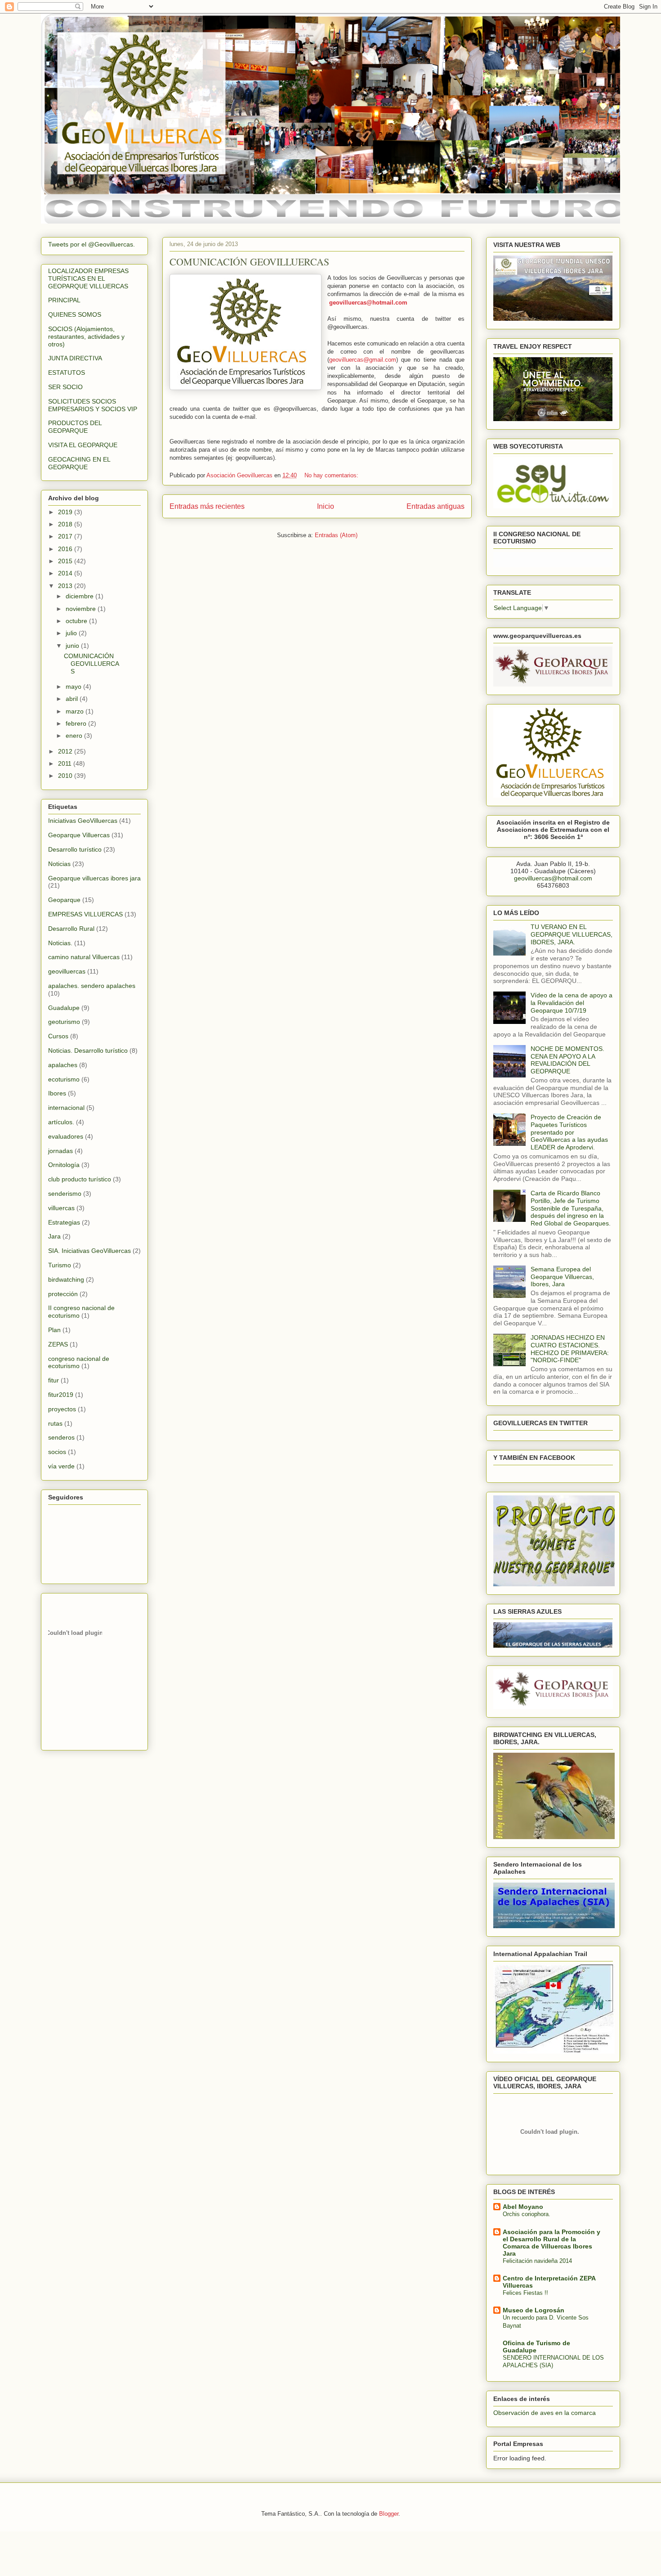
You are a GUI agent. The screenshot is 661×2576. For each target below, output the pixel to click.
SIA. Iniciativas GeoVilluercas (89, 1251)
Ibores (57, 1093)
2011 (66, 763)
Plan (54, 1330)
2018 (66, 524)
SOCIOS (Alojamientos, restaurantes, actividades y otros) (86, 337)
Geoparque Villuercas (79, 835)
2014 (66, 573)
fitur (54, 1380)
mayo (74, 687)
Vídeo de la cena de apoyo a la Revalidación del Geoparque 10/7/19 (572, 1003)
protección (63, 1294)
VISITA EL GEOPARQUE (83, 445)
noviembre (82, 609)
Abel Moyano (523, 2207)
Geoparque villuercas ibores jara (94, 878)
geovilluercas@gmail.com (363, 360)
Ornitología (64, 1165)
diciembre (80, 596)
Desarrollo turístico (75, 849)
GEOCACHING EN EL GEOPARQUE (79, 463)
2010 (66, 776)
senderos (61, 1437)
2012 (66, 751)
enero (75, 736)
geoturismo (64, 1022)
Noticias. (60, 943)
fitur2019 (61, 1395)
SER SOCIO (65, 387)
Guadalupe (64, 1008)
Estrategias (64, 1222)
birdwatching (66, 1279)
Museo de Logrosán (534, 2310)
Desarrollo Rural (71, 929)
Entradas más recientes (207, 506)
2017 (66, 536)
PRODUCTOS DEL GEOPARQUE (75, 427)
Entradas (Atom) (336, 535)
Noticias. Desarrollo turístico (88, 1050)
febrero (77, 723)
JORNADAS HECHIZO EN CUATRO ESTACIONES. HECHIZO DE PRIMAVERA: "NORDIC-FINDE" (570, 1349)
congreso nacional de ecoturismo (79, 1362)
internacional (66, 1108)
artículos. (61, 1122)
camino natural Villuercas (84, 957)
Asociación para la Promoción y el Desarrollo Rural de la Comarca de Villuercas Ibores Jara (552, 2243)
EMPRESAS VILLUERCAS (85, 914)
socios (57, 1452)
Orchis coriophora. (527, 2214)
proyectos (62, 1409)
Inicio (326, 506)
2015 (66, 561)
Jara (54, 1236)
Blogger (389, 2514)
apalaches (63, 1065)
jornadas (60, 1151)
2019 (66, 512)
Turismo (60, 1265)
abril (73, 699)
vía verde (61, 1466)
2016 (66, 549)
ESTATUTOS (67, 372)
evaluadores (66, 1136)
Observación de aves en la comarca (545, 2413)
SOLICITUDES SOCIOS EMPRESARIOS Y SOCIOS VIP (93, 405)
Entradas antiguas (435, 506)
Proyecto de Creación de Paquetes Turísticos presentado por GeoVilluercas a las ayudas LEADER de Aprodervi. (569, 1132)
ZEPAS (58, 1344)
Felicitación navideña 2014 (537, 2261)
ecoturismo (64, 1079)
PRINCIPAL (64, 300)
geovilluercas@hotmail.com (368, 303)
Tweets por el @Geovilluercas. (92, 244)
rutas (55, 1423)
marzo (76, 711)
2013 (66, 586)
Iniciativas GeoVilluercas (83, 821)
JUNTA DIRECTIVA (75, 358)
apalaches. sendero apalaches (92, 986)
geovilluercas (67, 971)
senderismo (65, 1194)
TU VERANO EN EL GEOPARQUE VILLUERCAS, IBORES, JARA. (572, 934)
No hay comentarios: (332, 475)
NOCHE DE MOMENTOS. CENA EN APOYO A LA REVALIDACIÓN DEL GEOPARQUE (567, 1060)
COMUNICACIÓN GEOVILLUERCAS (249, 262)
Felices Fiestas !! (525, 2293)
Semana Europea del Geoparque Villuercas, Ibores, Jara (562, 1277)
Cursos (58, 1036)
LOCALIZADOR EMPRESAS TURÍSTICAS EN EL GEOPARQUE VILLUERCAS (88, 278)
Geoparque (64, 900)
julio (72, 633)
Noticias (59, 864)
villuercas (61, 1208)
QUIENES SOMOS (75, 314)
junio (73, 646)
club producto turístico (80, 1179)
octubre (77, 621)
